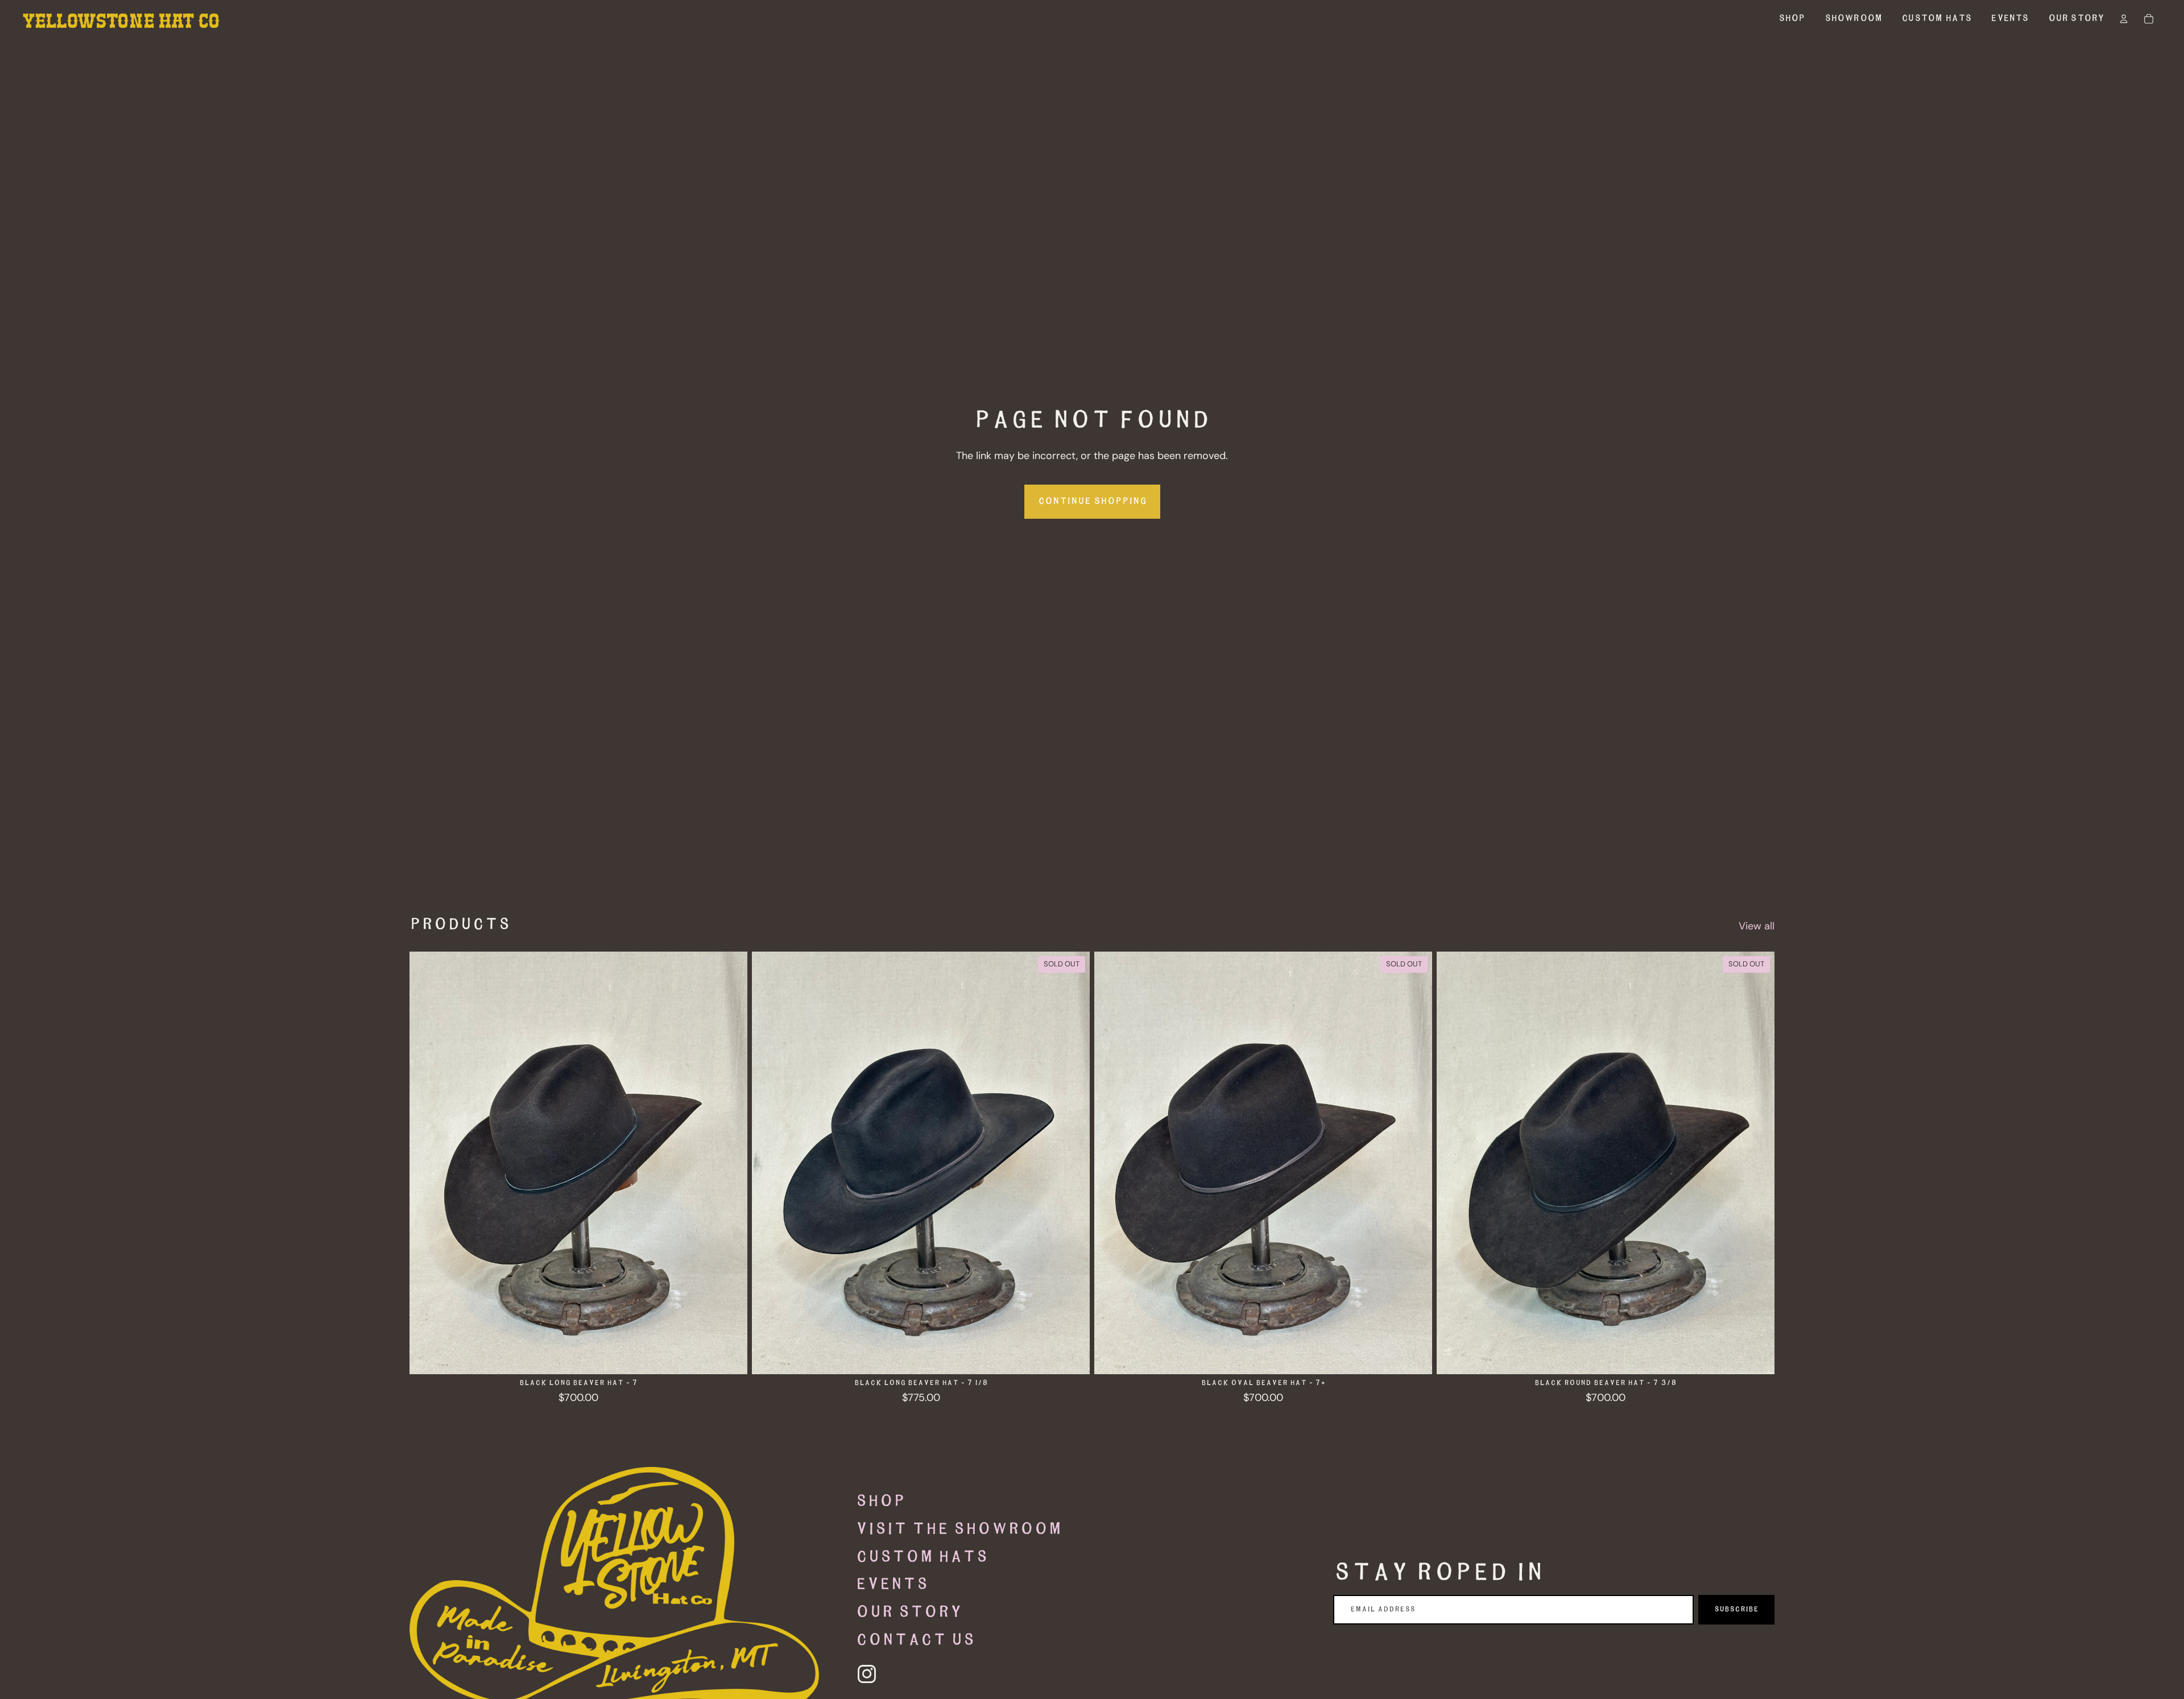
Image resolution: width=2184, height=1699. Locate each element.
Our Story (909, 1613)
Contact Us (915, 1640)
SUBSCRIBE (1736, 1609)
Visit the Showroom (959, 1529)
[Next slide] (730, 1163)
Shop (880, 1502)
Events (892, 1585)
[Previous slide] (427, 1163)
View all (1757, 926)
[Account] (2124, 19)
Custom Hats (922, 1557)
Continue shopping (1092, 501)
